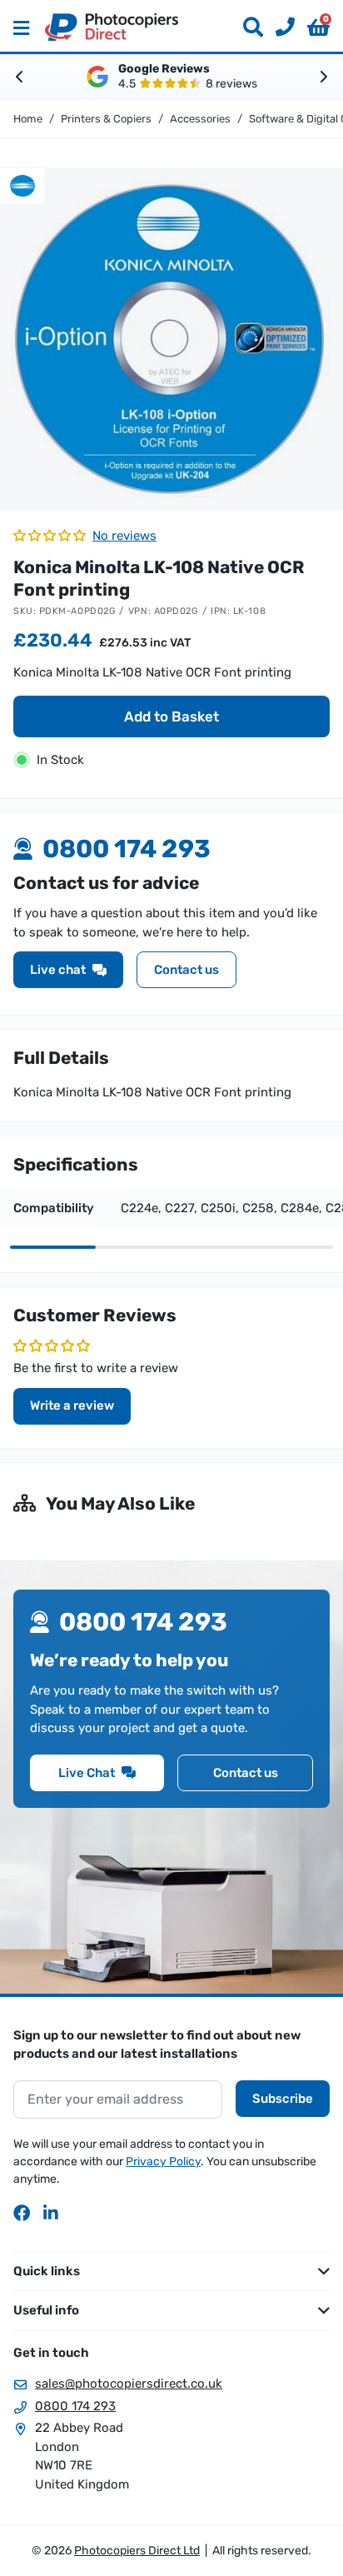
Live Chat (87, 1773)
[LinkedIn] (52, 2213)
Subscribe (283, 2099)
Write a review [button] (72, 1405)
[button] (318, 27)
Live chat (58, 970)
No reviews (124, 536)
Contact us (186, 970)
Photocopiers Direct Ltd (112, 27)
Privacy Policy (163, 2162)
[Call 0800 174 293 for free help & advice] (279, 27)
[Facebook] (22, 2213)
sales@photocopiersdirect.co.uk (129, 2384)
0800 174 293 (75, 2406)
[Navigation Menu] (21, 27)
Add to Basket (171, 716)
